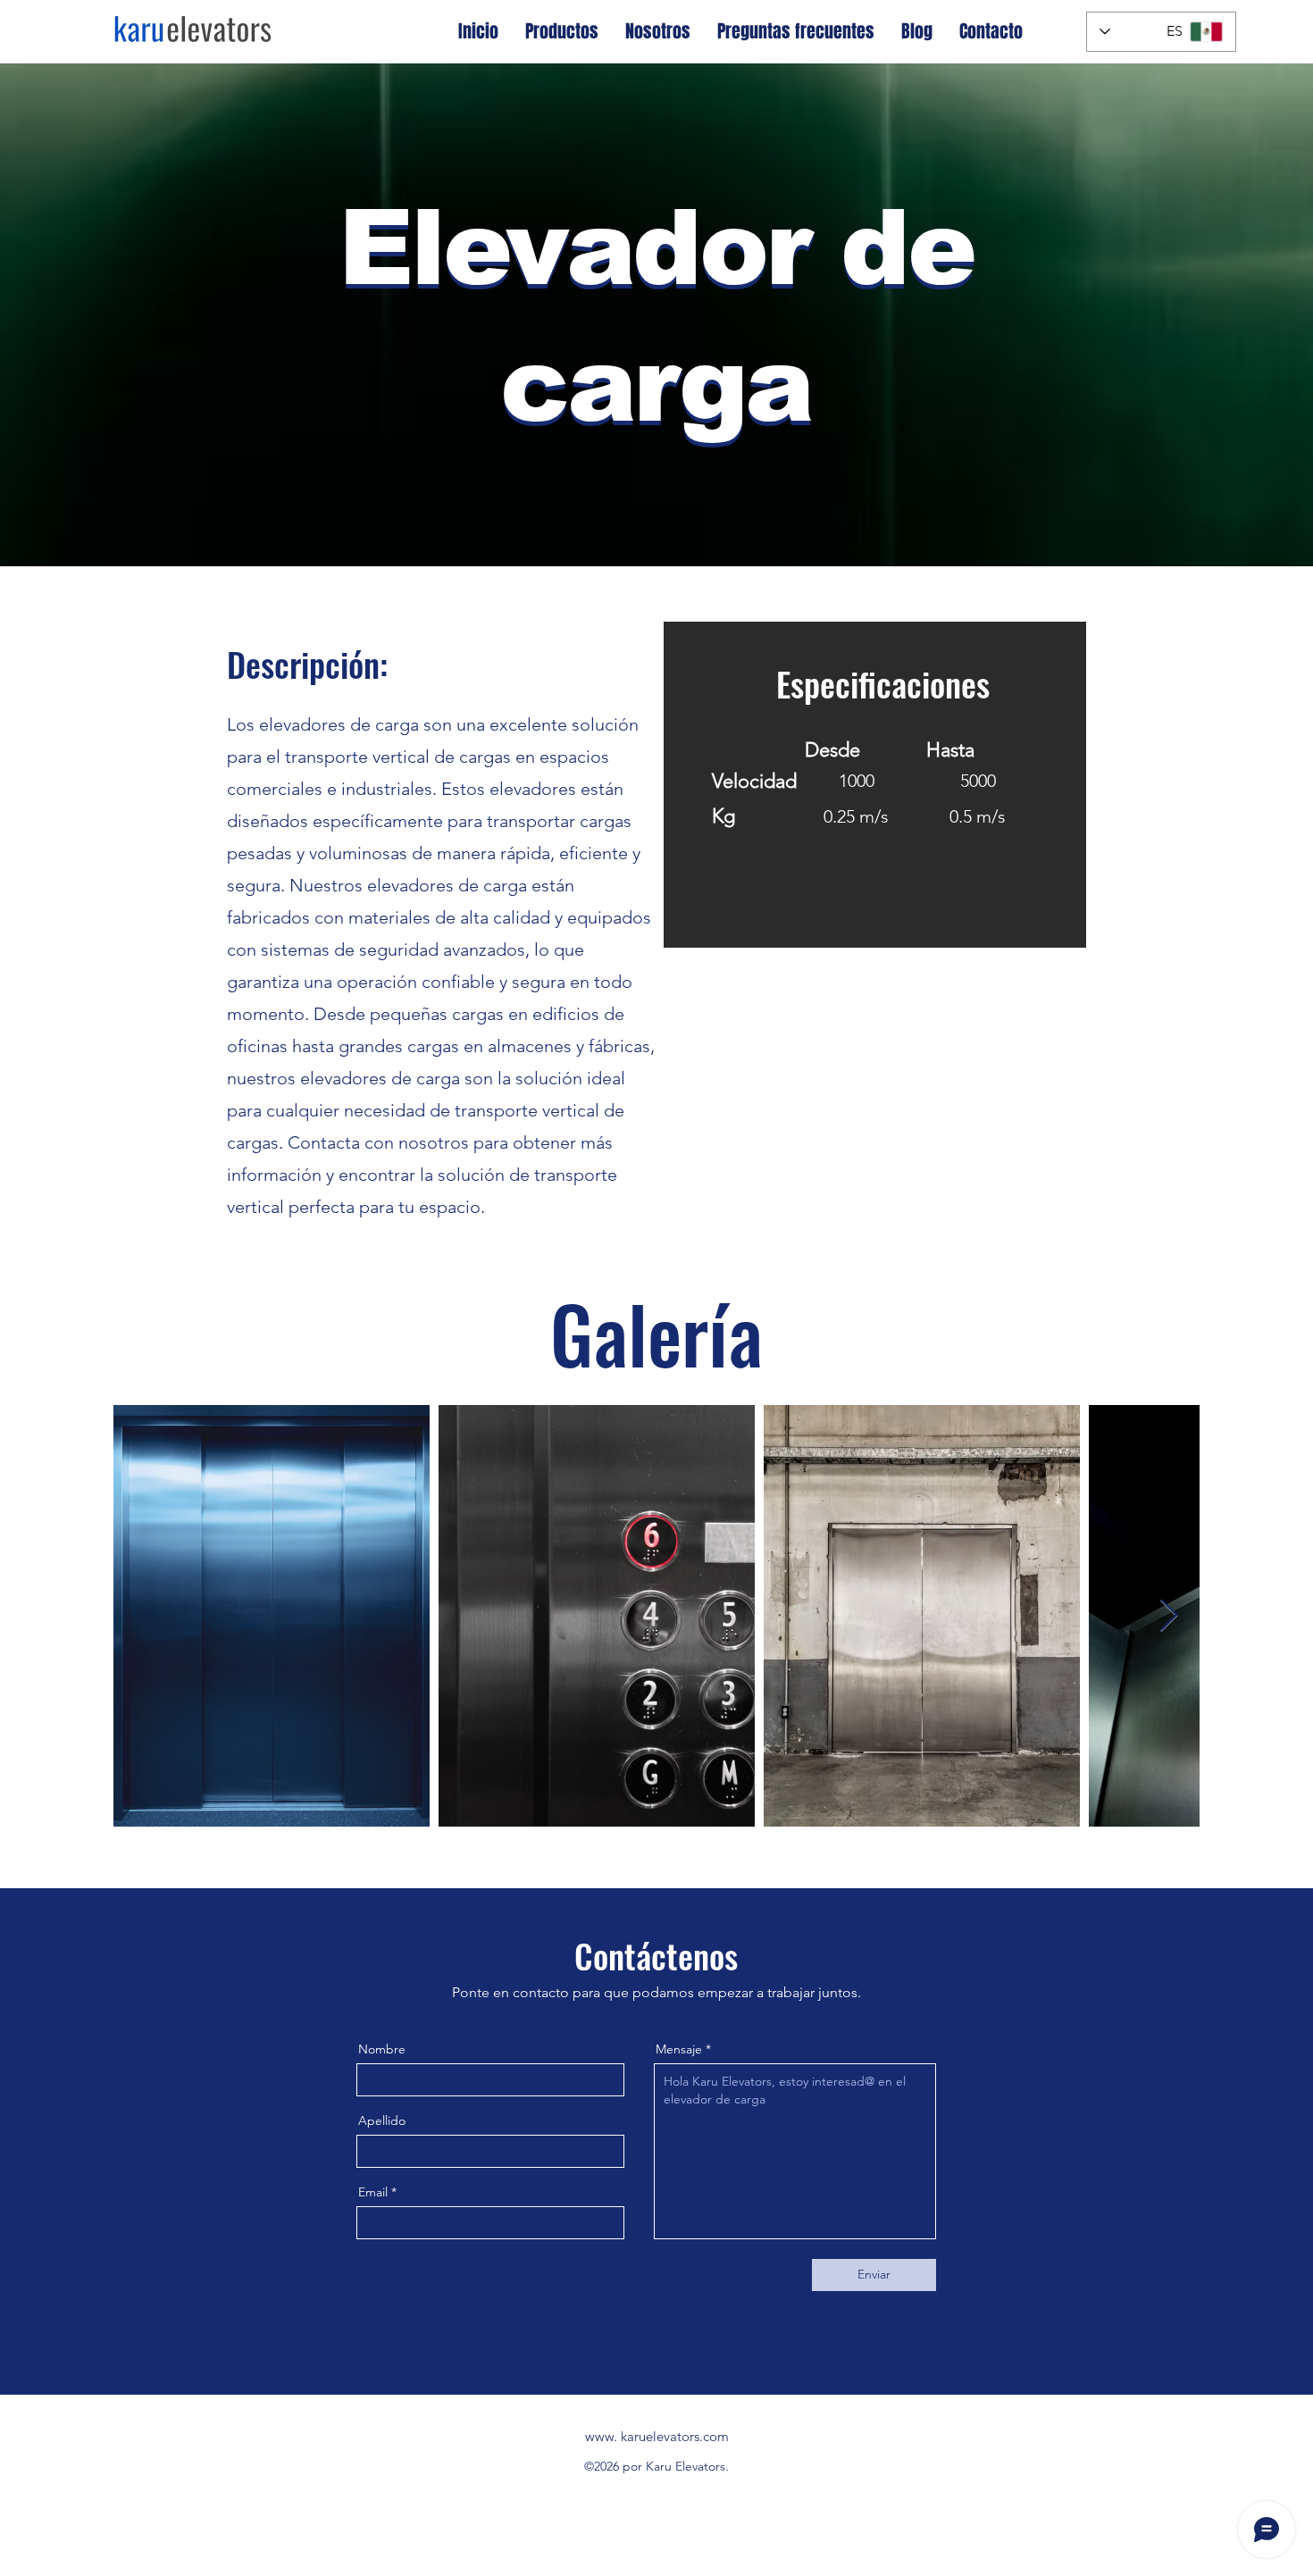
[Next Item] (1169, 1616)
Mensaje (679, 2049)
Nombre (382, 2049)
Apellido (382, 2120)
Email (373, 2192)
